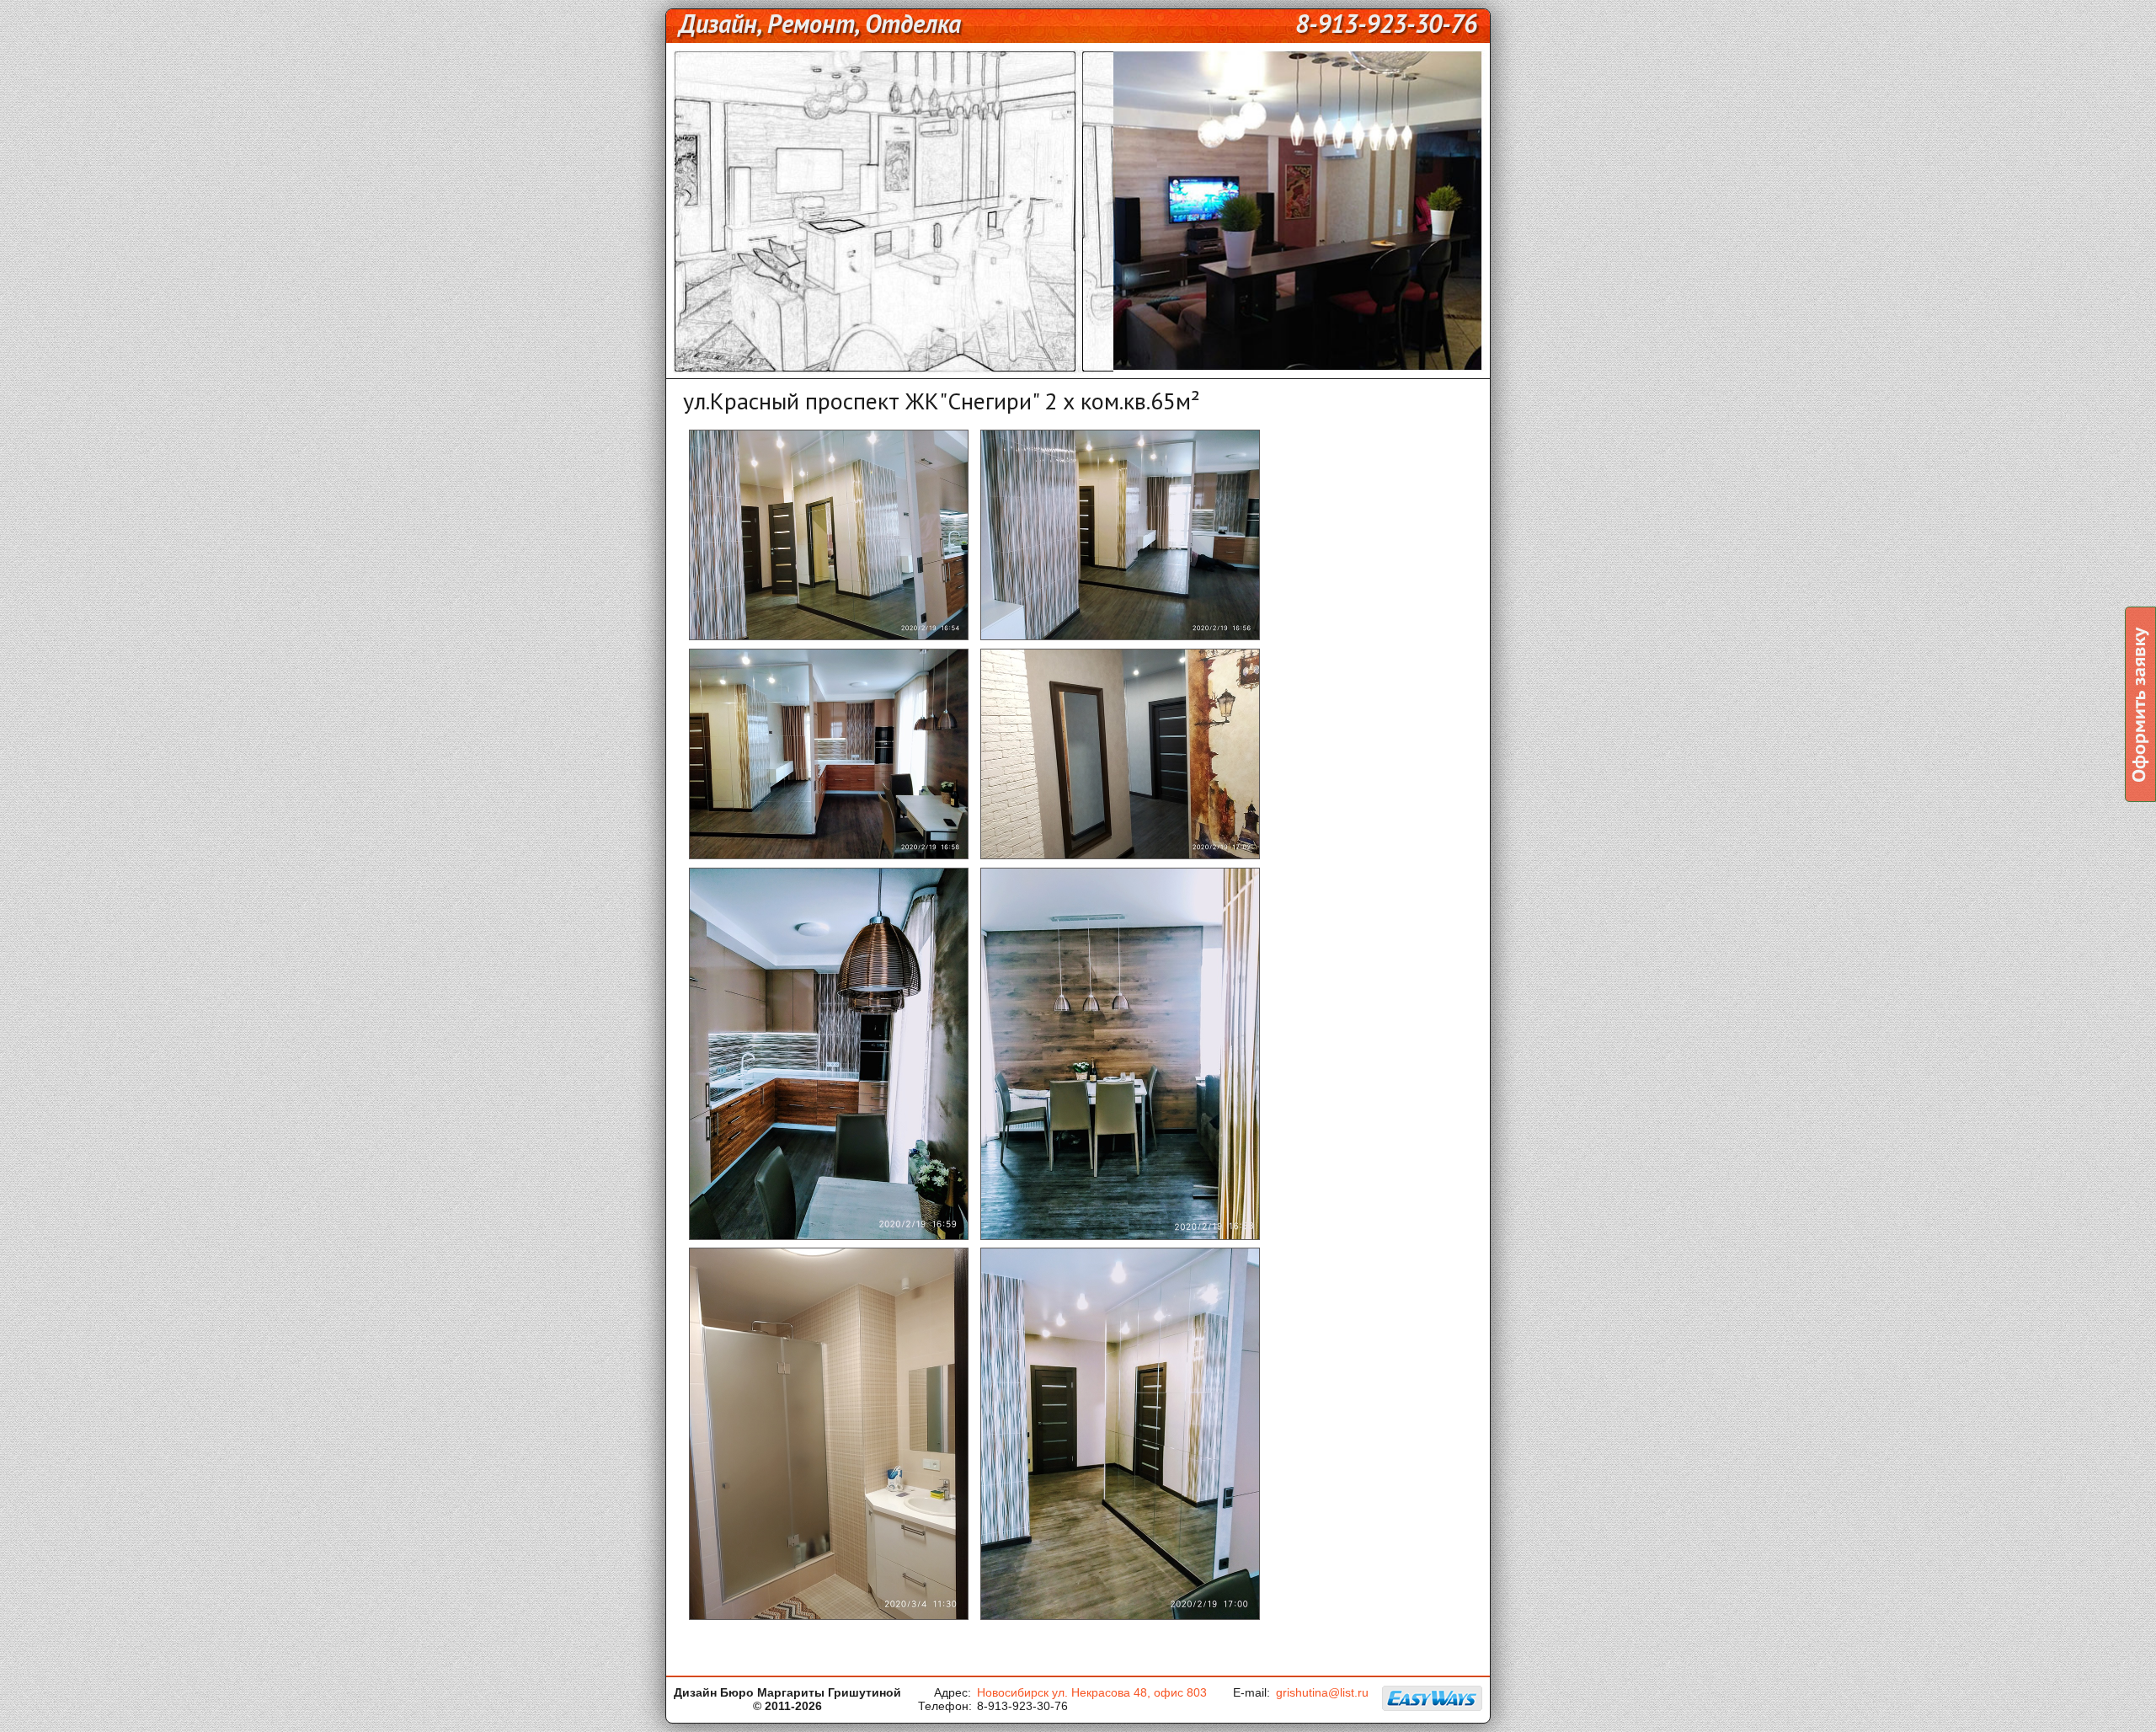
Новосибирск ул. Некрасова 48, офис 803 (1092, 1692)
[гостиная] (1120, 638)
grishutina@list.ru (1322, 1692)
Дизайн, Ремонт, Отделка (820, 23)
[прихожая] (1120, 857)
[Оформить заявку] (2140, 704)
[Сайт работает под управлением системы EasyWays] (1433, 1698)
